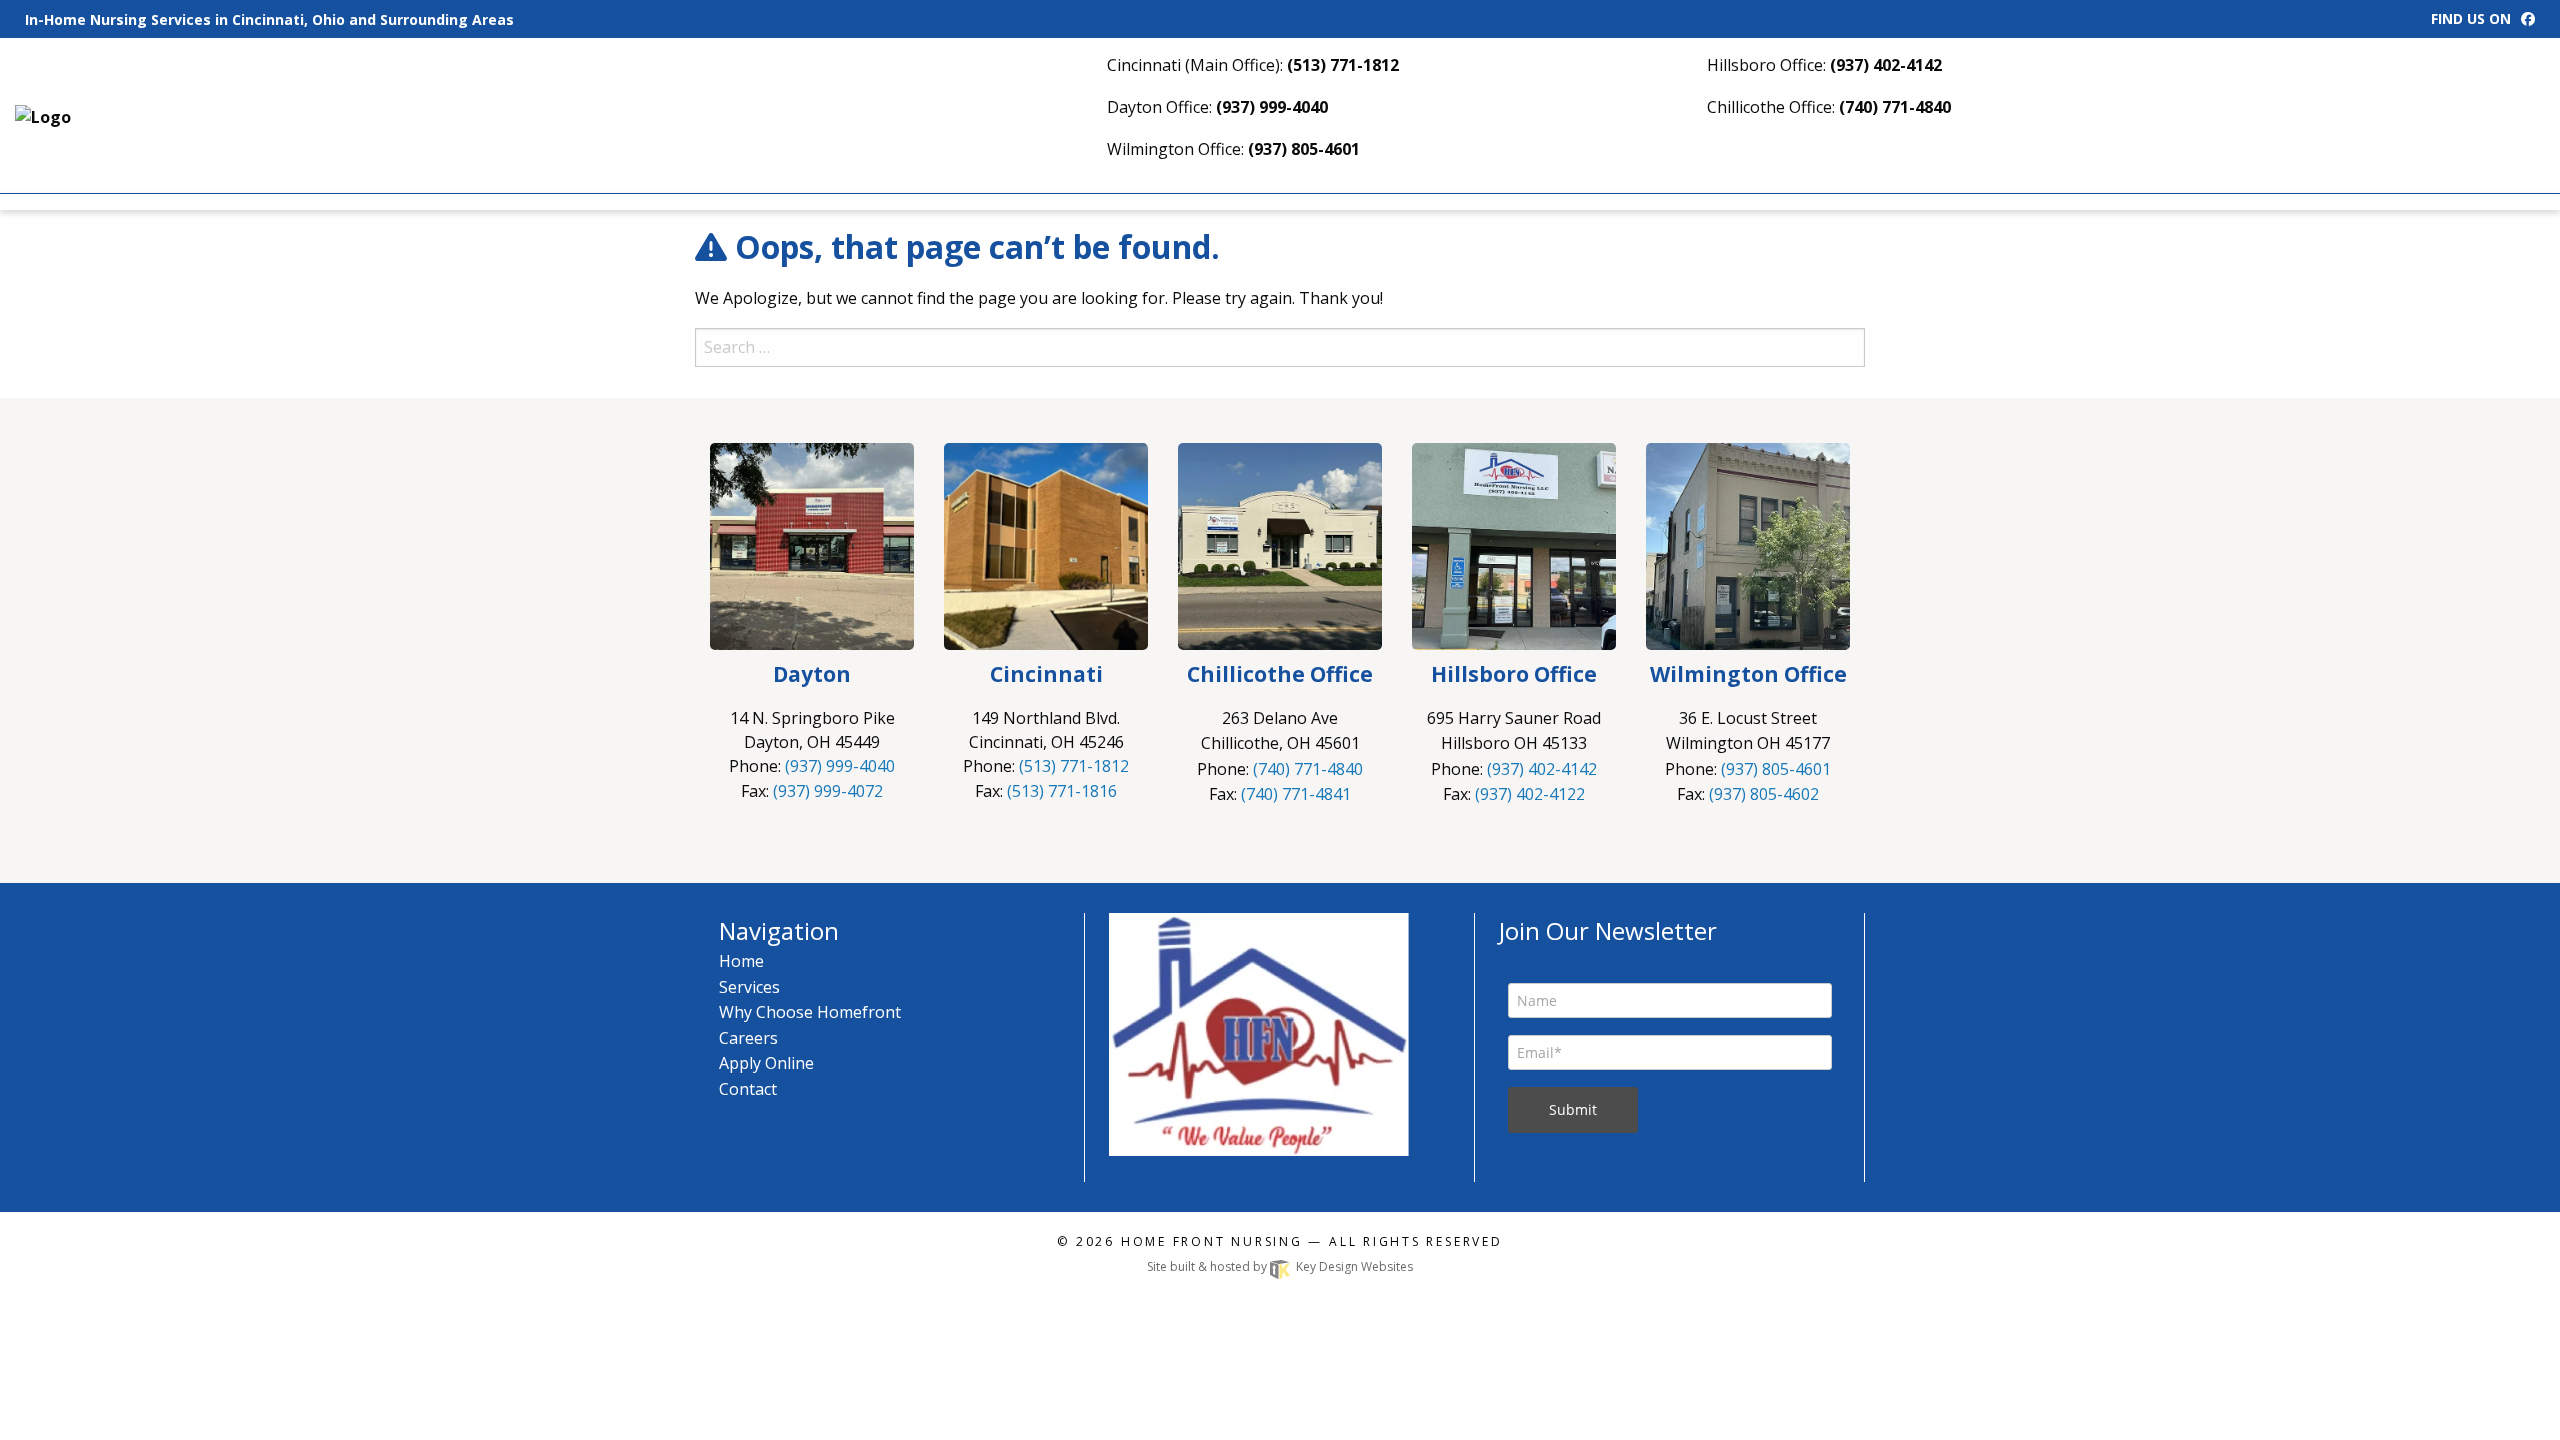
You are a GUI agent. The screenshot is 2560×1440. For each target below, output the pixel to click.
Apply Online (766, 1063)
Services (749, 987)
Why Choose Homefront (810, 1012)
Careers (748, 1038)
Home (741, 961)
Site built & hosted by (1280, 1266)
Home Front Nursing (1212, 1241)
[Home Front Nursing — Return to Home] (97, 115)
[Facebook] (2528, 18)
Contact (748, 1089)
